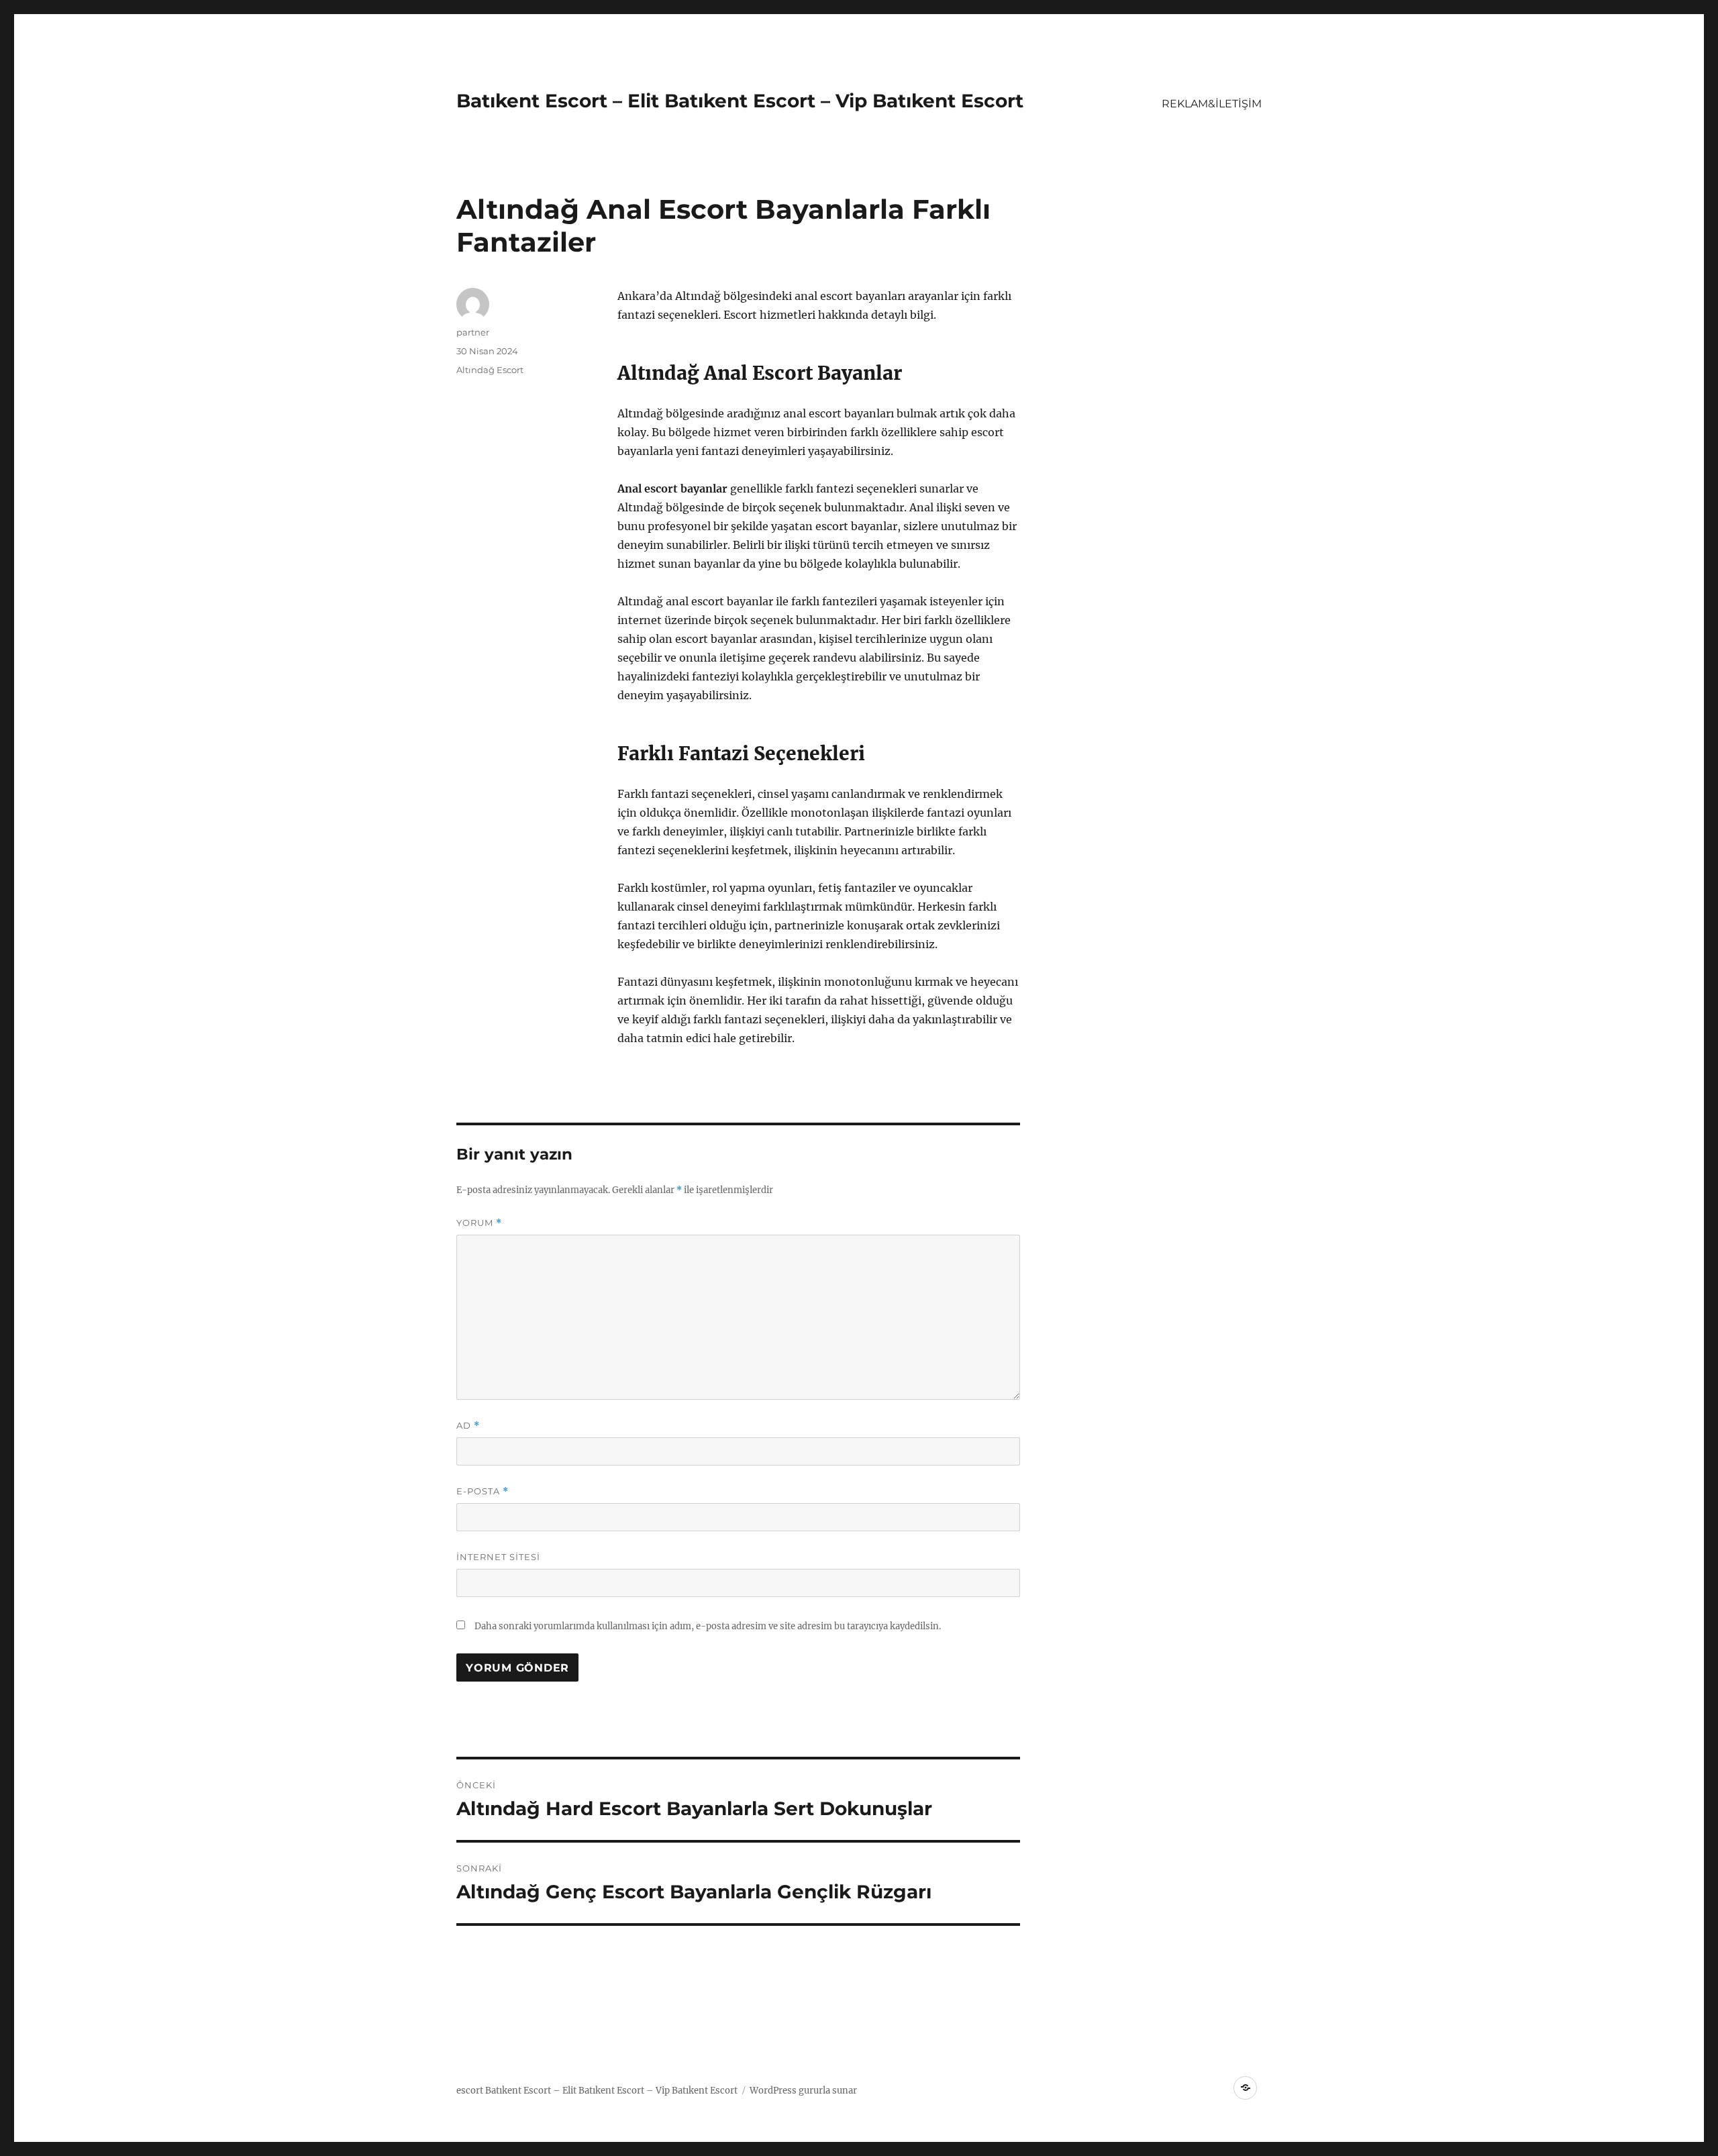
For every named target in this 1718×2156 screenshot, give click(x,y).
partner (473, 332)
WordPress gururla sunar (803, 2091)
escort (470, 2091)
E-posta (483, 1491)
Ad (468, 1426)
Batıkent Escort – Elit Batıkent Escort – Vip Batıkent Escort (740, 101)
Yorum (479, 1223)
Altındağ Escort (490, 370)
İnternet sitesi (498, 1557)
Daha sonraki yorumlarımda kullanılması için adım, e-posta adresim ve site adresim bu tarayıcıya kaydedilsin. (708, 1626)
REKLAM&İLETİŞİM (1212, 104)
